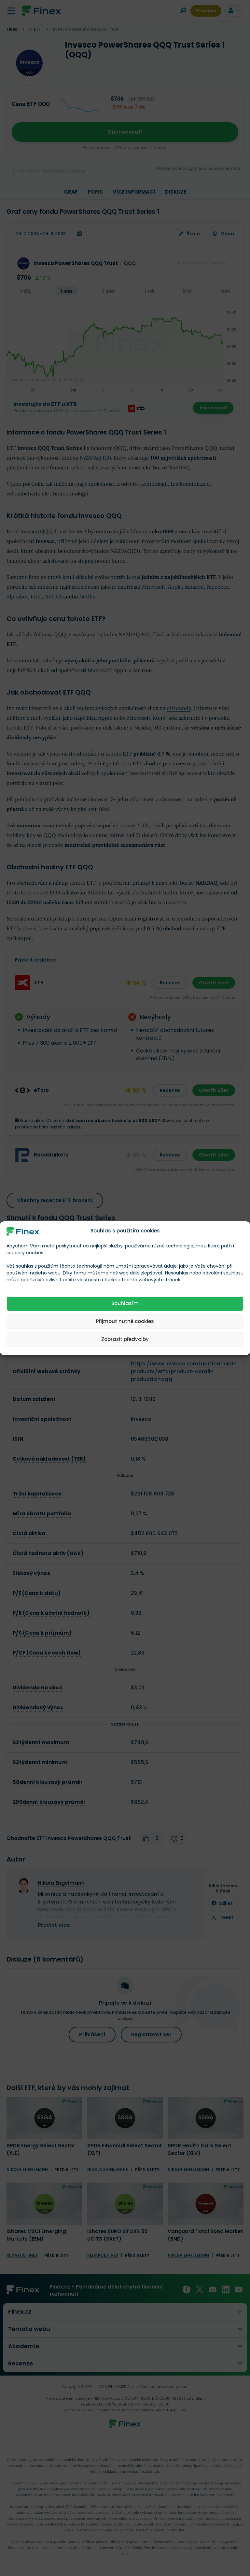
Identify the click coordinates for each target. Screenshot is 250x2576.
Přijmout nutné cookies (125, 1321)
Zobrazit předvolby (125, 1339)
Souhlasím (125, 1303)
